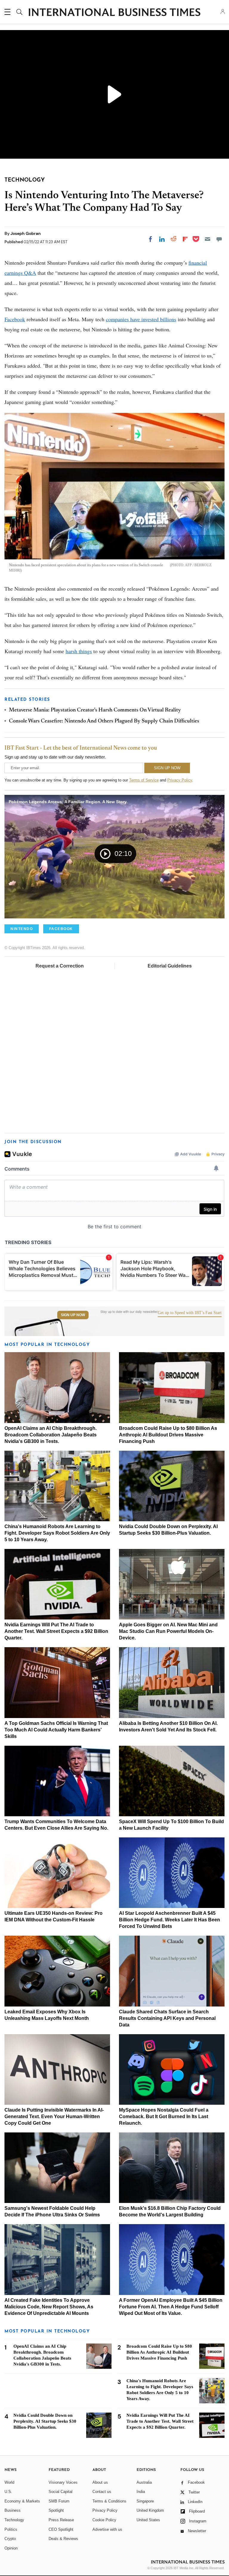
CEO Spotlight (61, 2529)
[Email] (208, 239)
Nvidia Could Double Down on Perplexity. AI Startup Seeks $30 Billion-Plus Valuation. (45, 2421)
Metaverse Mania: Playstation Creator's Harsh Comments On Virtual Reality (95, 710)
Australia (144, 2482)
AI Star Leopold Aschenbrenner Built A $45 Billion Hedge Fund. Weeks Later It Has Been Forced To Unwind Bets (170, 1920)
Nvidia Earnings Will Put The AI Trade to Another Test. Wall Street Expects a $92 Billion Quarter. (56, 1631)
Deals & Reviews (63, 2539)
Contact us (102, 2492)
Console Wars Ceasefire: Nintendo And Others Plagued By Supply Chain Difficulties (104, 721)
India (141, 2492)
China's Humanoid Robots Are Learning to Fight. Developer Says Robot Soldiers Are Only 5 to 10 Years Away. (57, 1533)
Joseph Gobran (26, 233)
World (9, 2482)
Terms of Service (144, 780)
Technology (14, 2520)
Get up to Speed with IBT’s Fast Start (190, 1313)
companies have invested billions (141, 319)
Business (13, 2510)
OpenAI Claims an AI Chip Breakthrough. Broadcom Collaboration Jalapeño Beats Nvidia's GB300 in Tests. (51, 1435)
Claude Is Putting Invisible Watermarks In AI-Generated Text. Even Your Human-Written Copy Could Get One (54, 2116)
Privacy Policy (180, 780)
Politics (11, 2529)
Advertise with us (107, 2529)
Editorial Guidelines (170, 966)
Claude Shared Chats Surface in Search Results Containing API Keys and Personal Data (167, 2018)
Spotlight (56, 2510)
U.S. (8, 2492)
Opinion (11, 2548)
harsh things (79, 651)
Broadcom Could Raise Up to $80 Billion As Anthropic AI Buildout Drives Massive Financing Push (168, 1435)
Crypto (10, 2539)
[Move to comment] (219, 239)
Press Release (61, 2520)
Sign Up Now (73, 1315)
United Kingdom (150, 2510)
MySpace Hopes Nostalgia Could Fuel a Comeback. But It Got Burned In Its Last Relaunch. (164, 2116)
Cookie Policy (104, 2520)
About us (100, 2482)
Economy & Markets (22, 2501)
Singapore (145, 2501)
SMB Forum (59, 2501)
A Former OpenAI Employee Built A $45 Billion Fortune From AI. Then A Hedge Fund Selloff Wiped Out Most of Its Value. (171, 2307)
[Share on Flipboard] (185, 239)
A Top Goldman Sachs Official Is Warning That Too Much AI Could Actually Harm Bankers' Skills (56, 1730)
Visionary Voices (63, 2482)
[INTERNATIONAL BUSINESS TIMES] (114, 13)
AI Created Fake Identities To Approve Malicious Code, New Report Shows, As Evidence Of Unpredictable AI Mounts (49, 2307)
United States (148, 2520)
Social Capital (61, 2492)
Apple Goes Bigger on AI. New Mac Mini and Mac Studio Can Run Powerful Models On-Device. (168, 1631)
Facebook (15, 319)
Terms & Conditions (109, 2501)
